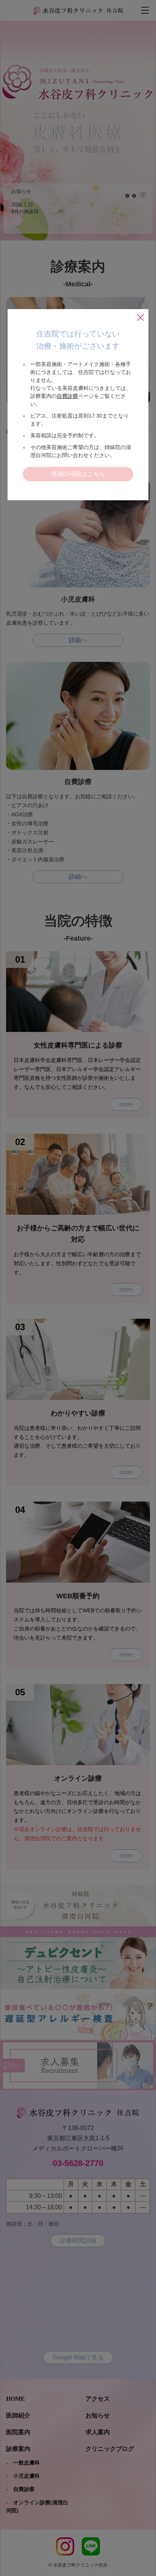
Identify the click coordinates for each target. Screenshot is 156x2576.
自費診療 (67, 396)
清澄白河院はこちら (78, 474)
